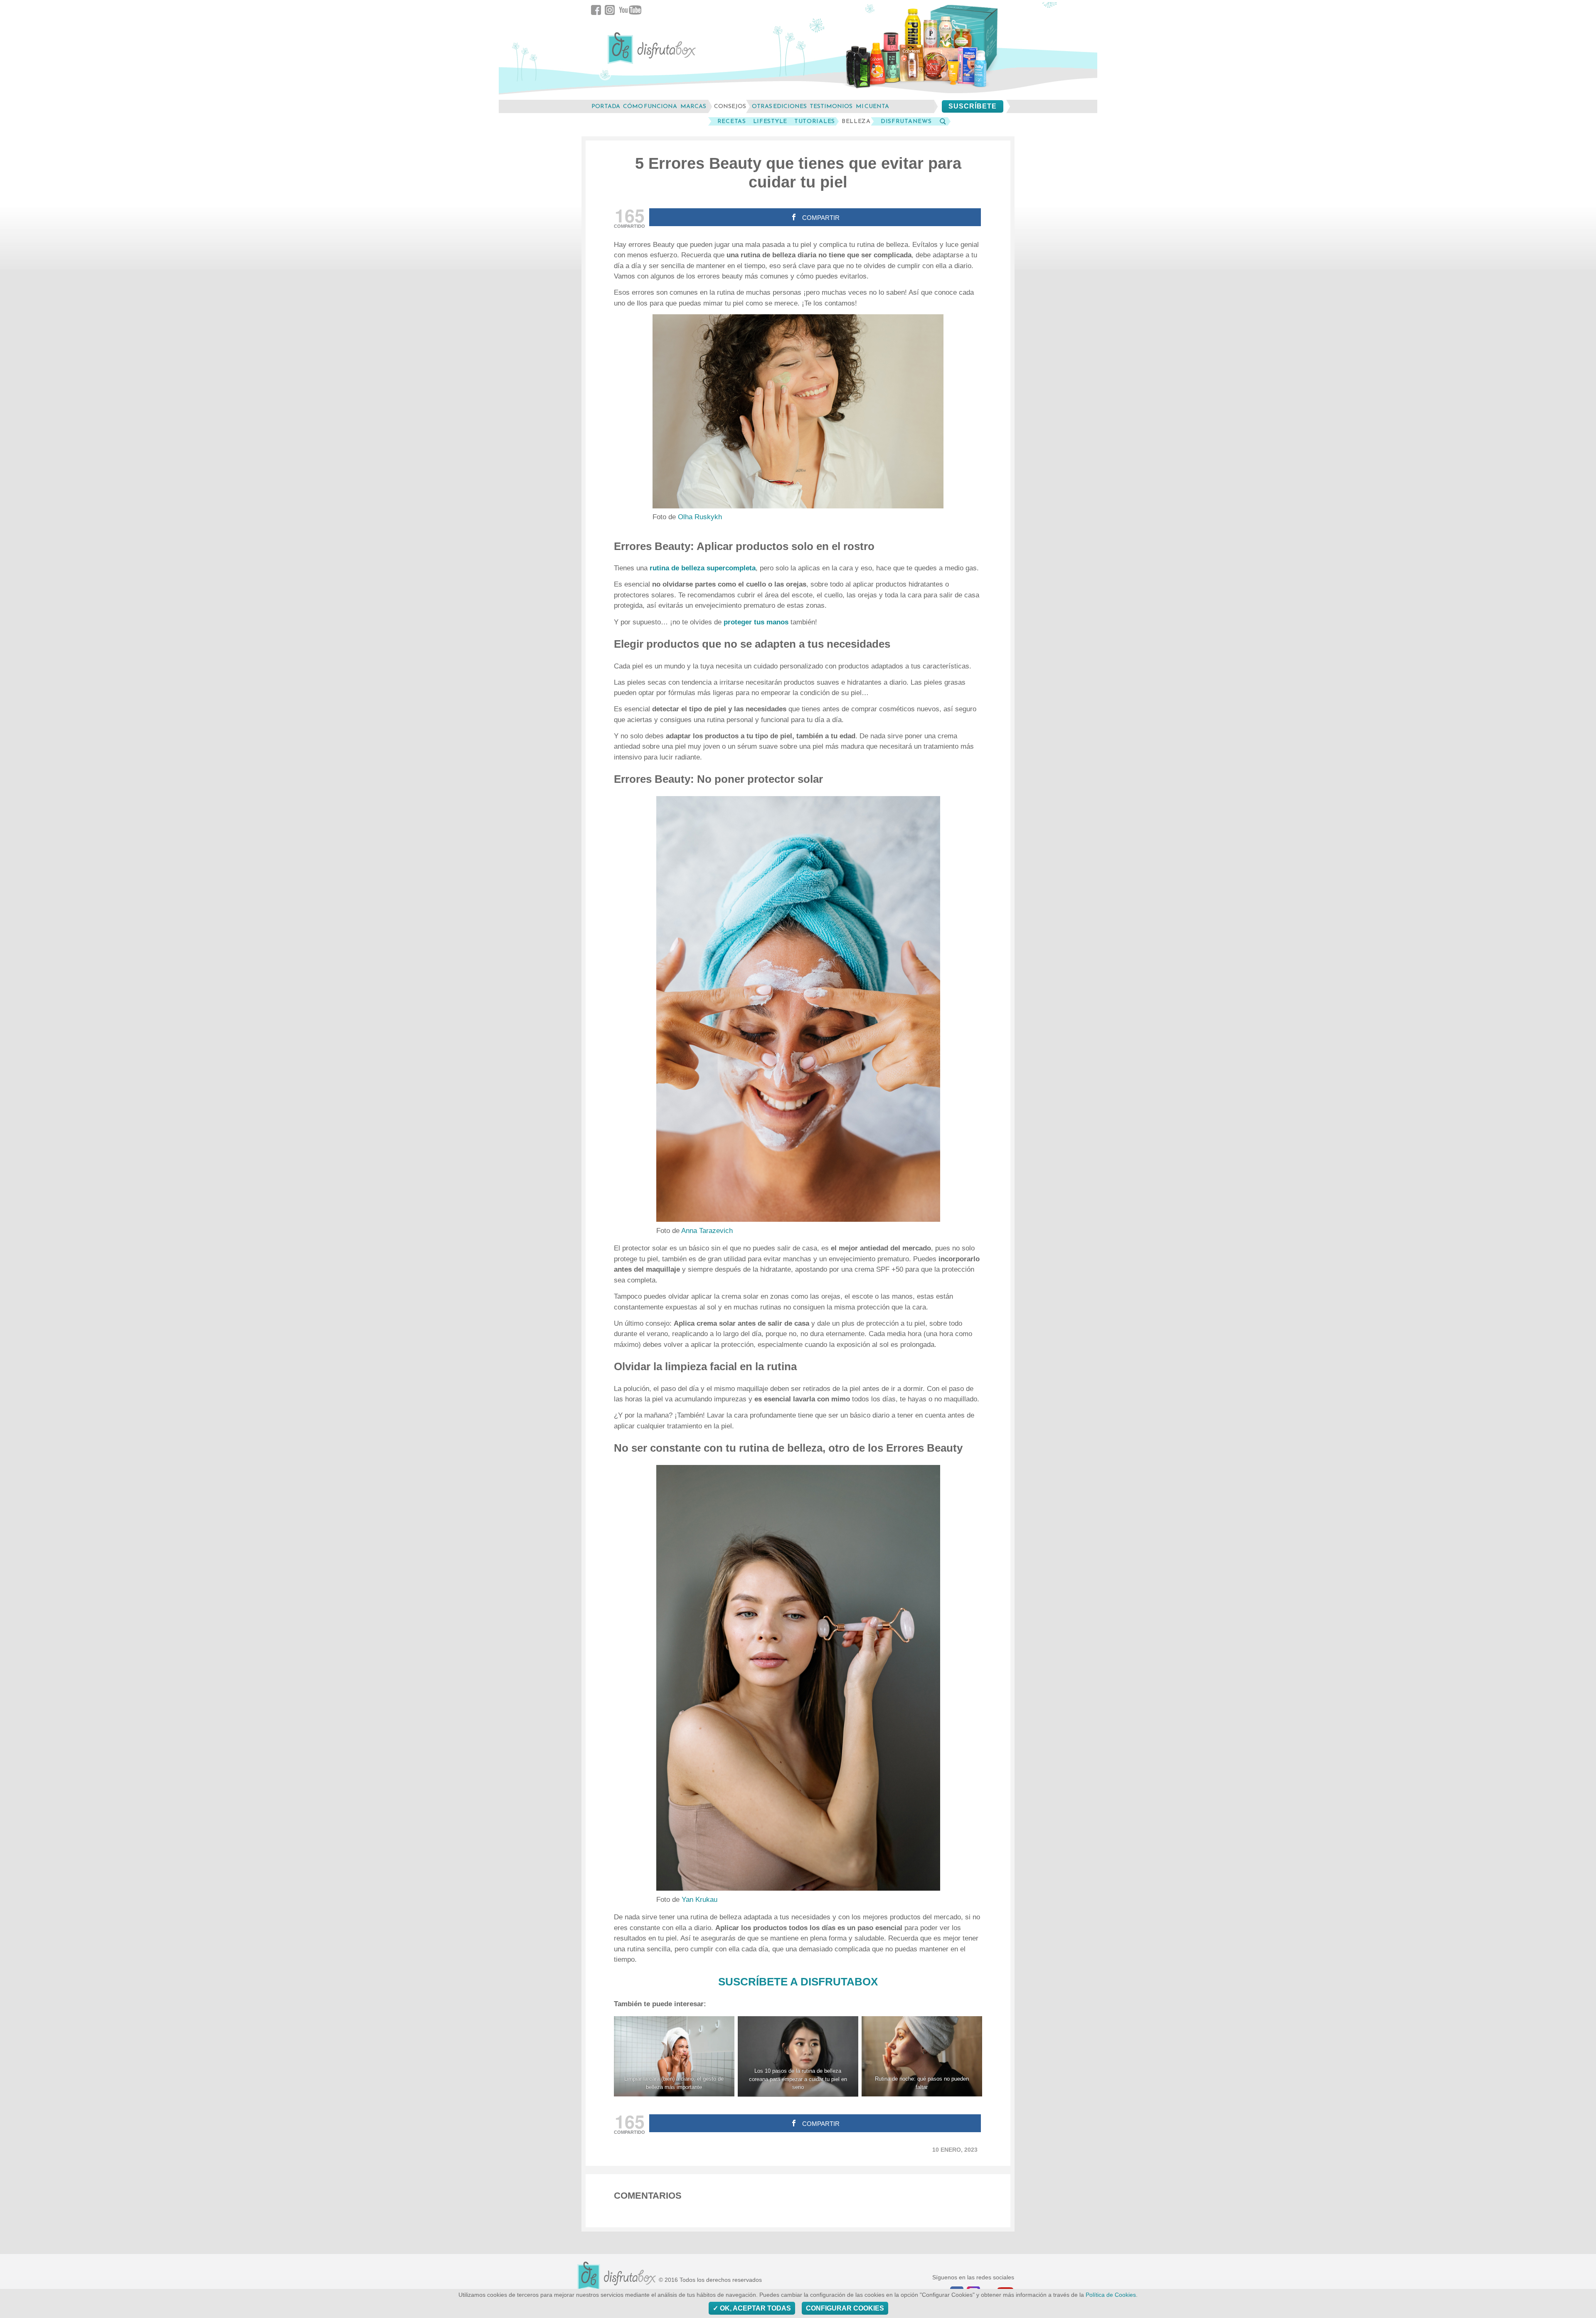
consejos (730, 106)
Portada (606, 106)
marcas (693, 106)
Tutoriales (815, 121)
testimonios (831, 106)
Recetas (732, 121)
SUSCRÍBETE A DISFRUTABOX (798, 1982)
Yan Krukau (699, 1900)
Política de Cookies (1111, 2295)
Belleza (856, 121)
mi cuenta (872, 106)
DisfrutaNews (906, 121)
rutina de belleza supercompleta (703, 568)
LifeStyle (770, 121)
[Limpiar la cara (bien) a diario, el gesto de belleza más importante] (674, 2056)
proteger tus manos (756, 622)
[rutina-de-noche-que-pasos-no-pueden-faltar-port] (922, 2056)
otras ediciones (779, 106)
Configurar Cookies (845, 2308)
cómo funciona (650, 106)
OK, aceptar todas (755, 2308)
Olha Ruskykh (700, 517)
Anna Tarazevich (707, 1231)
